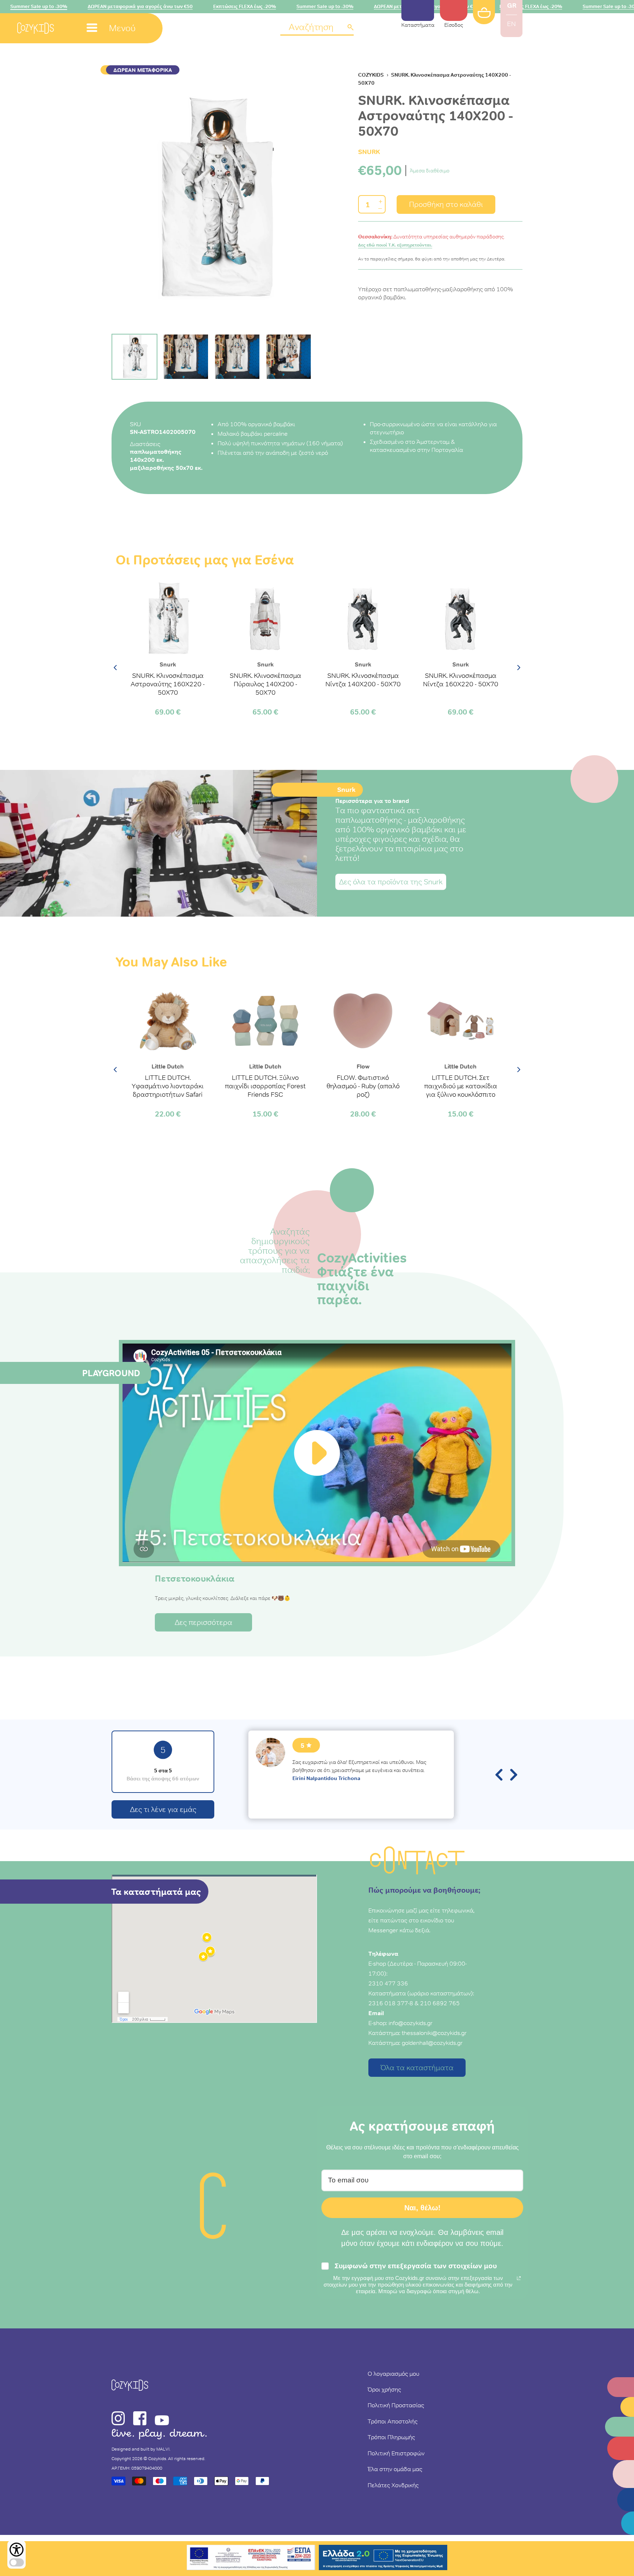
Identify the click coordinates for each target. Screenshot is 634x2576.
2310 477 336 (388, 1983)
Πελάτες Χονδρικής (393, 2485)
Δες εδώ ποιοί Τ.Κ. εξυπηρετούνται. (395, 245)
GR (512, 5)
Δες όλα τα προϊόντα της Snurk (391, 882)
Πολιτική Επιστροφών (396, 2453)
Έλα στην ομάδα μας (395, 2469)
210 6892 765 (440, 2003)
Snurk (369, 152)
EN (511, 24)
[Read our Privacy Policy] (519, 2278)
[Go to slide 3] (237, 357)
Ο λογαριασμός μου (393, 2374)
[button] (317, 28)
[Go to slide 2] (186, 357)
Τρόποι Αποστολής (393, 2421)
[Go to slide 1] (134, 357)
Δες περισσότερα (203, 1622)
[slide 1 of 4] (214, 199)
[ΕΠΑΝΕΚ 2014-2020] (251, 2559)
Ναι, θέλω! (422, 2208)
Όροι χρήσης (384, 2389)
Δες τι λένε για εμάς (163, 1809)
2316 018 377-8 (391, 2003)
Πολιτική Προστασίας (396, 2405)
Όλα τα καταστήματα (417, 2068)
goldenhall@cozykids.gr (432, 2043)
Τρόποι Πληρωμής (391, 2437)
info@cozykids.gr (411, 2023)
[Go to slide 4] (289, 357)
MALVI (163, 2449)
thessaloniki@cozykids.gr (434, 2033)
